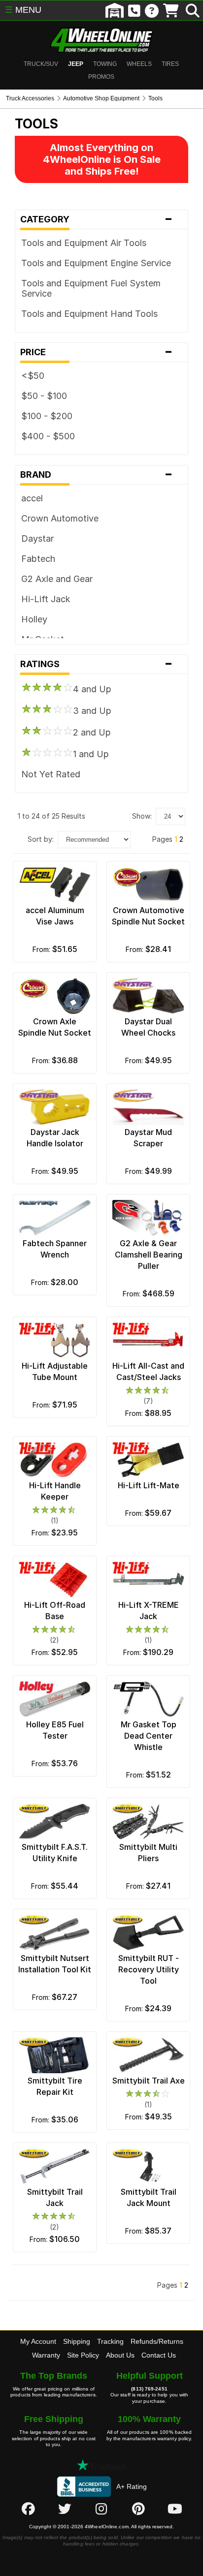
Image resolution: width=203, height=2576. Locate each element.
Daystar (37, 538)
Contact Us (159, 2355)
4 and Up (92, 689)
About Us (120, 2355)
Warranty (46, 2355)
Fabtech (38, 559)
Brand (97, 475)
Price (97, 352)
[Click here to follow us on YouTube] (175, 2509)
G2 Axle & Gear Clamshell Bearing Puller (149, 1255)
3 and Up (92, 711)
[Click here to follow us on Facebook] (28, 2509)
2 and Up (92, 732)
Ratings (97, 664)
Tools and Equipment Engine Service (96, 263)
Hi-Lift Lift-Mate (149, 1485)
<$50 (33, 376)
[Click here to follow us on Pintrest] (138, 2509)
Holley (34, 619)
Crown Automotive (60, 518)
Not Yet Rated (51, 774)
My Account (38, 2341)
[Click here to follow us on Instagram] (101, 2509)
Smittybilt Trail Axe (149, 2081)
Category (97, 219)
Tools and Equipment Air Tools (84, 243)
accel (32, 498)
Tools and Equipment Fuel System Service (91, 288)
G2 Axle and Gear (57, 579)
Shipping (77, 2341)
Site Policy (83, 2355)
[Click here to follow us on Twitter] (65, 2509)
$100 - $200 (47, 416)
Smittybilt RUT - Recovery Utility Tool (149, 1969)
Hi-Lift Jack (46, 599)
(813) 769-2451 (149, 2389)
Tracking (110, 2341)
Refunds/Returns (157, 2341)
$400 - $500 (48, 436)
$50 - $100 (44, 396)
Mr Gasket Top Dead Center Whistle (149, 1736)
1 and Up (91, 754)
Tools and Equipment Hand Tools (89, 314)
